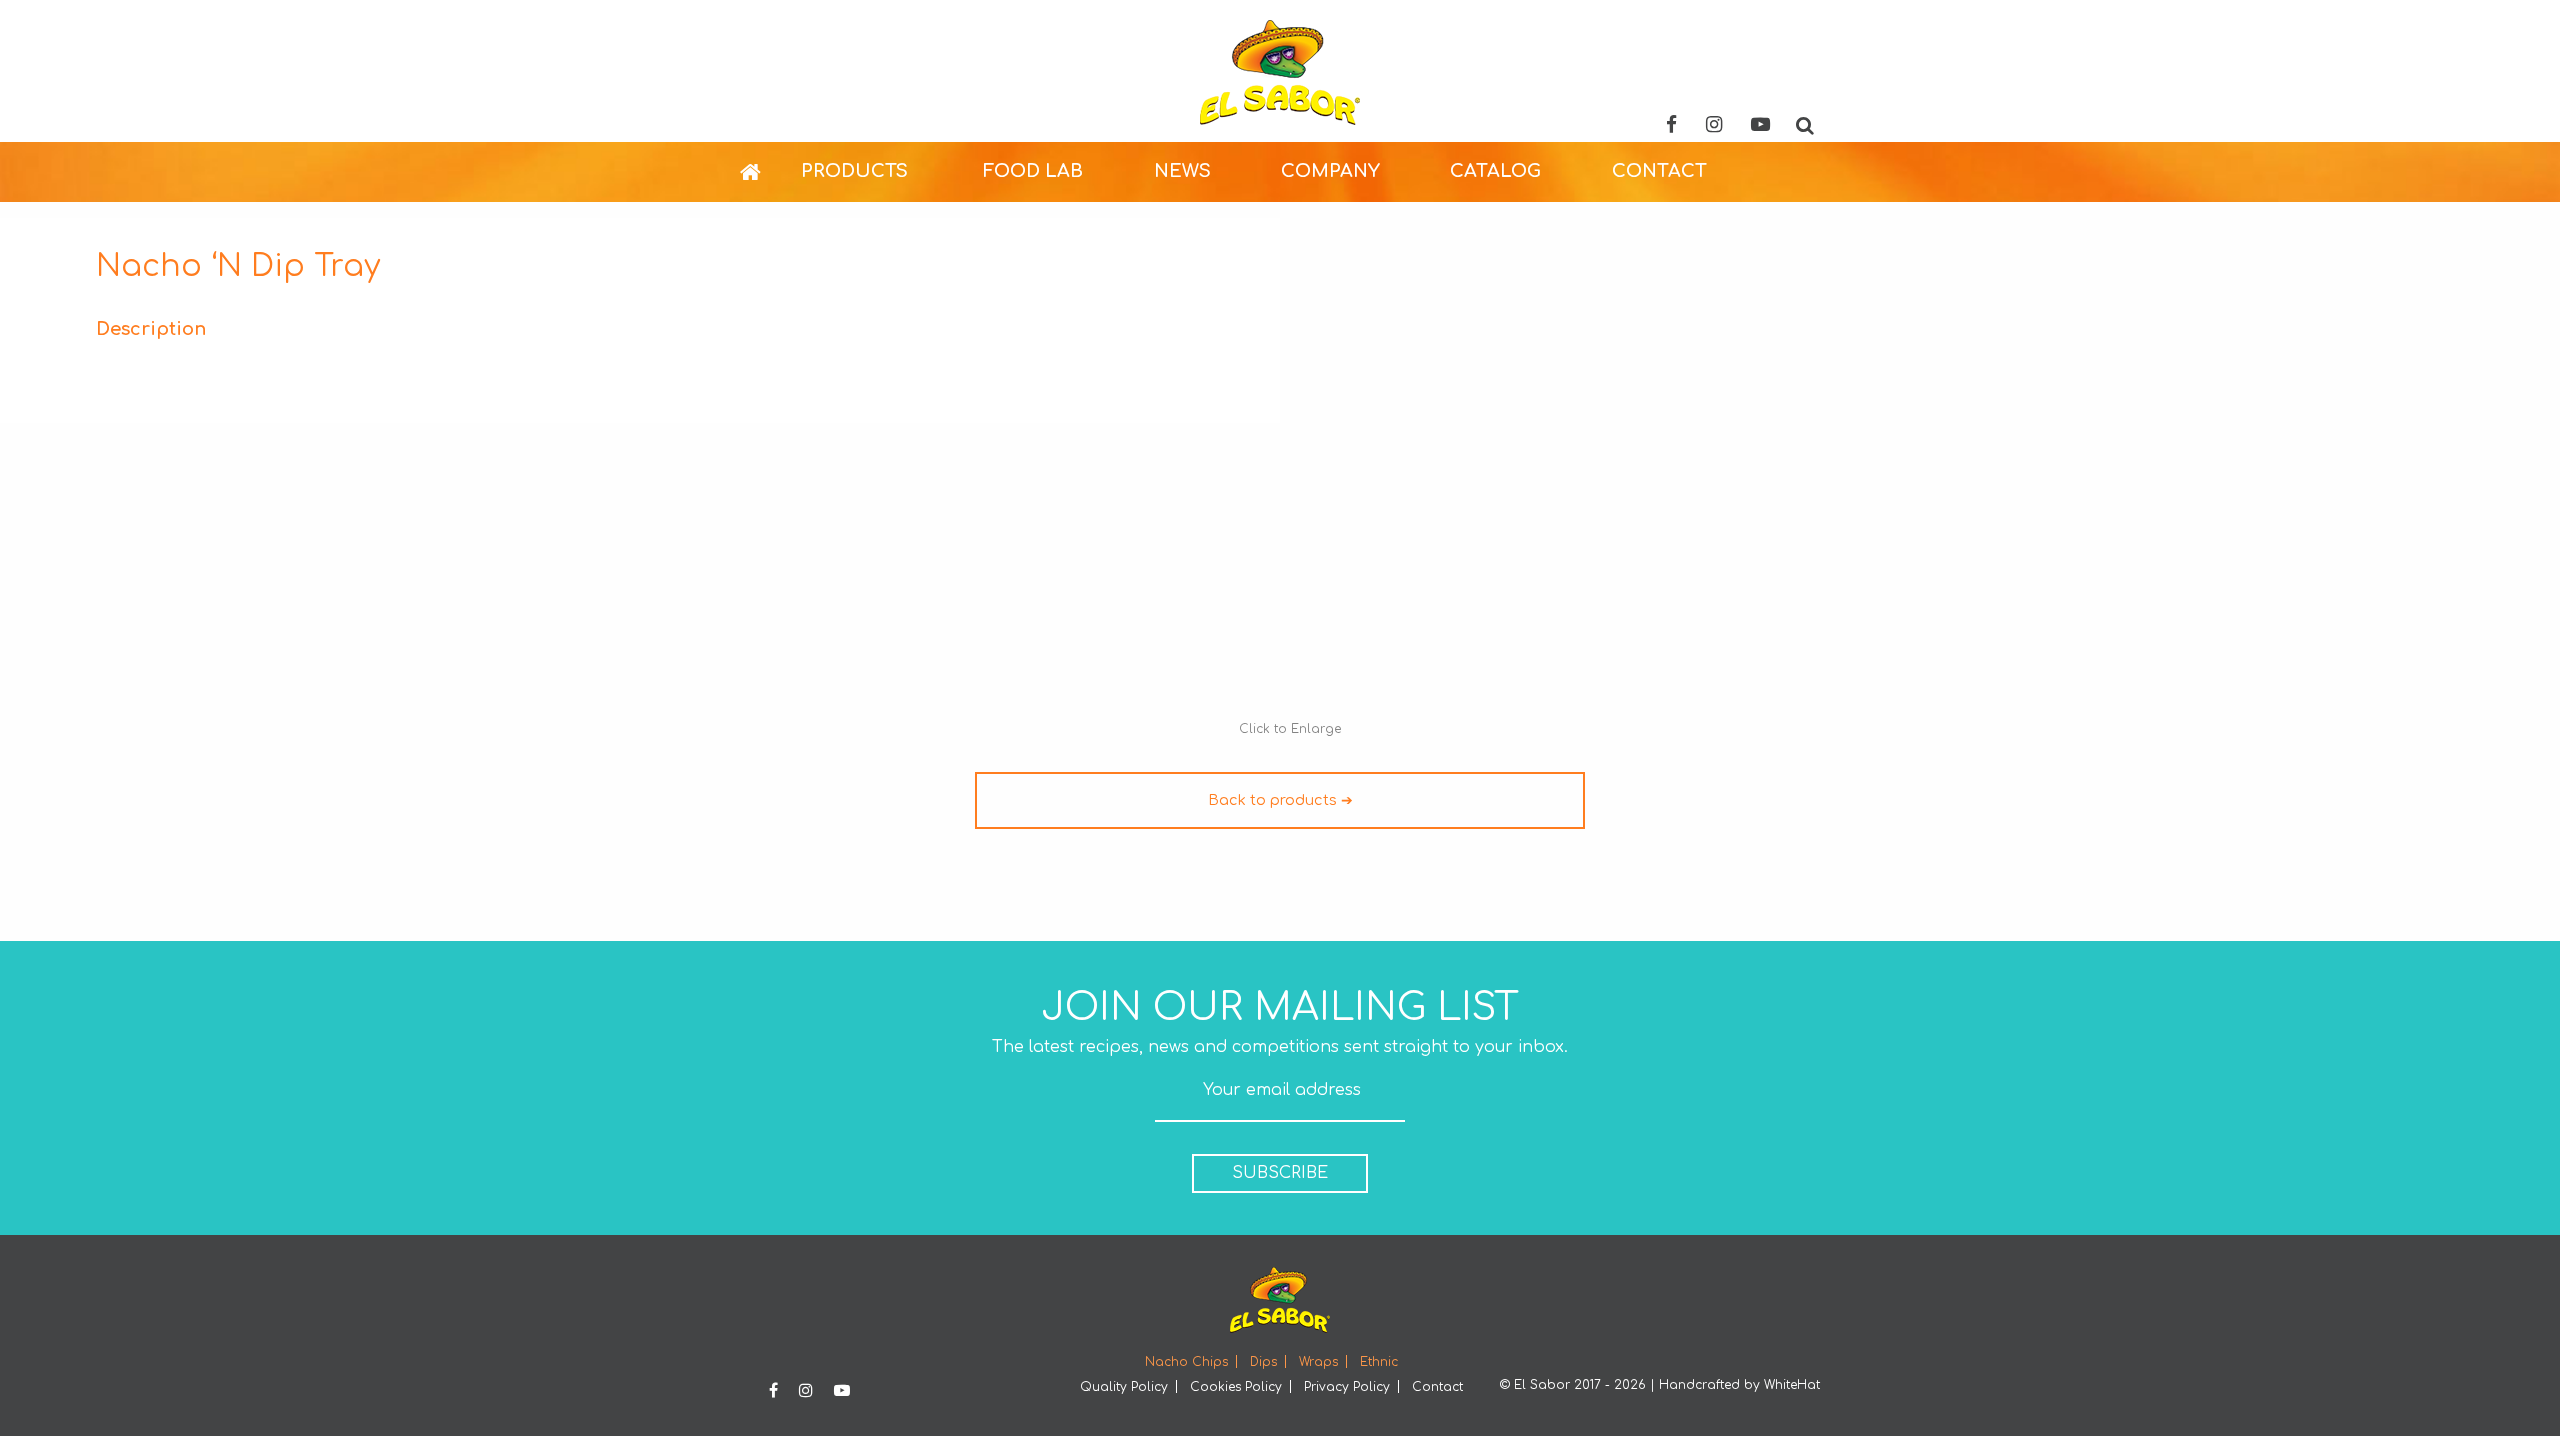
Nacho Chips (1186, 1362)
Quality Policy (1124, 1387)
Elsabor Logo (1280, 72)
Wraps (1318, 1362)
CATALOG (1495, 171)
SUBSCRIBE (1280, 1173)
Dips (1263, 1362)
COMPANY (1330, 171)
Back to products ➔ (1280, 800)
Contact (1437, 1387)
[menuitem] (770, 172)
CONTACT (1659, 171)
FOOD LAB (1033, 171)
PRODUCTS (854, 171)
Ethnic (1379, 1362)
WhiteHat (1792, 1385)
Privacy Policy (1347, 1387)
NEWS (1182, 171)
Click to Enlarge (1290, 729)
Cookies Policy (1236, 1387)
